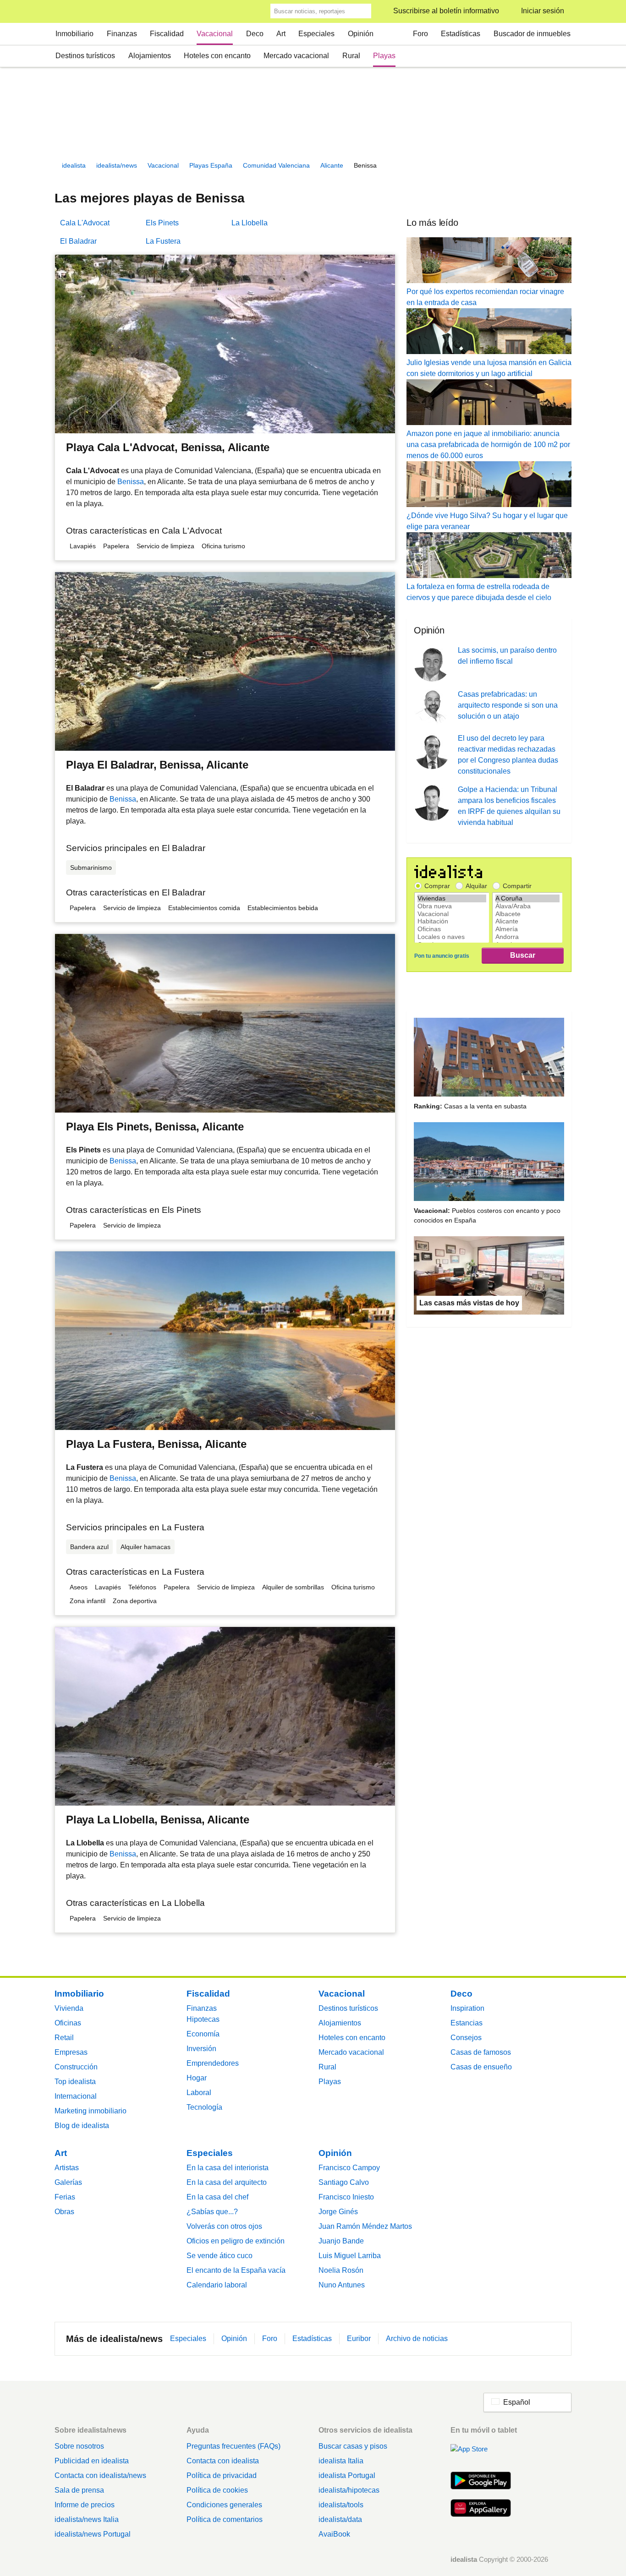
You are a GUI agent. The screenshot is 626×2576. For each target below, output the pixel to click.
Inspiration (467, 2008)
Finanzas (122, 34)
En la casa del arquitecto (227, 2182)
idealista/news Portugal (93, 2534)
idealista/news (117, 165)
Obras (64, 2212)
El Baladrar (78, 241)
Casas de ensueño (481, 2067)
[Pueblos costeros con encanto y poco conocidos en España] (489, 1163)
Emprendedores (213, 2063)
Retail (64, 2038)
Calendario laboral (217, 2285)
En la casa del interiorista (228, 2168)
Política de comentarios (225, 2519)
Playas (384, 56)
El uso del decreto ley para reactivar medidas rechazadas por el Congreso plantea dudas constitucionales (508, 755)
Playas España (211, 165)
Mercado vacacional (296, 56)
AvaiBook (334, 2534)
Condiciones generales (224, 2505)
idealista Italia (341, 2461)
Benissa (131, 482)
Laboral (199, 2093)
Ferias (65, 2197)
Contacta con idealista (223, 2461)
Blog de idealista (82, 2126)
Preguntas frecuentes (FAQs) (233, 2446)
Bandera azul (89, 1547)
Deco (255, 34)
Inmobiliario (74, 34)
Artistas (67, 2168)
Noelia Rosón (341, 2270)
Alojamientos (150, 56)
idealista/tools (341, 2505)
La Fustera (163, 241)
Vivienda (69, 2008)
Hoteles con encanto (217, 56)
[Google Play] (481, 2482)
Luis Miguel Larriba (350, 2256)
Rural (351, 56)
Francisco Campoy (349, 2168)
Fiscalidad (167, 34)
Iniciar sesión (543, 11)
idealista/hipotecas (349, 2490)
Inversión (201, 2049)
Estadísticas (461, 34)
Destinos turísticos (85, 56)
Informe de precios (85, 2505)
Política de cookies (217, 2490)
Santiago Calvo (344, 2182)
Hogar (197, 2078)
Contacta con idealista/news (100, 2475)
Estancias (467, 2023)
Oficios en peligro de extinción (236, 2241)
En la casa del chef (217, 2197)
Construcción (76, 2067)
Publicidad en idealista (92, 2461)
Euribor (359, 2339)
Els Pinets (162, 223)
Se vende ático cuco (220, 2256)
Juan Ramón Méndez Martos (365, 2226)
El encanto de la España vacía (236, 2270)
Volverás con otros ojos (224, 2226)
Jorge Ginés (338, 2212)
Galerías (68, 2182)
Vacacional (215, 34)
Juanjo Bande (341, 2241)
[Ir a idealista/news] (67, 12)
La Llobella (250, 223)
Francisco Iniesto (346, 2197)
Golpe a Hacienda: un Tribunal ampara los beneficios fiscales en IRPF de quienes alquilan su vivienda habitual (509, 806)
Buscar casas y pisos (353, 2446)
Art (281, 34)
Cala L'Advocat (85, 223)
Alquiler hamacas (146, 1547)
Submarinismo (91, 868)
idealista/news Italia (87, 2519)
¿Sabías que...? (212, 2212)
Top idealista (75, 2082)
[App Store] (481, 2454)
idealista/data (340, 2519)
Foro (420, 34)
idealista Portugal (347, 2475)
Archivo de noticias (417, 2339)
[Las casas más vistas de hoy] (489, 1277)
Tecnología (204, 2107)
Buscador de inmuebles (532, 34)
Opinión (361, 34)
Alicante (332, 165)
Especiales (316, 34)
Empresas (71, 2052)
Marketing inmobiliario (91, 2111)
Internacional (76, 2096)
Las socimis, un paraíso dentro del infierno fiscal (507, 656)
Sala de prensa (79, 2490)
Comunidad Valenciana (276, 165)
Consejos (466, 2038)
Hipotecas (203, 2019)
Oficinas (68, 2023)
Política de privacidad (222, 2475)
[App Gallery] (481, 2509)
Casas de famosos (481, 2052)
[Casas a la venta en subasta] (489, 1059)
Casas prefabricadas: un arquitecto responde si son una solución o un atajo (508, 705)
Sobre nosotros (79, 2446)
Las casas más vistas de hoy (469, 1303)
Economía (203, 2034)
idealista (74, 165)
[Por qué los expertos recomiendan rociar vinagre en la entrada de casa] (489, 262)
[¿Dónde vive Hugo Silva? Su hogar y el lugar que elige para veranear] (489, 486)
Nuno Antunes (342, 2285)
